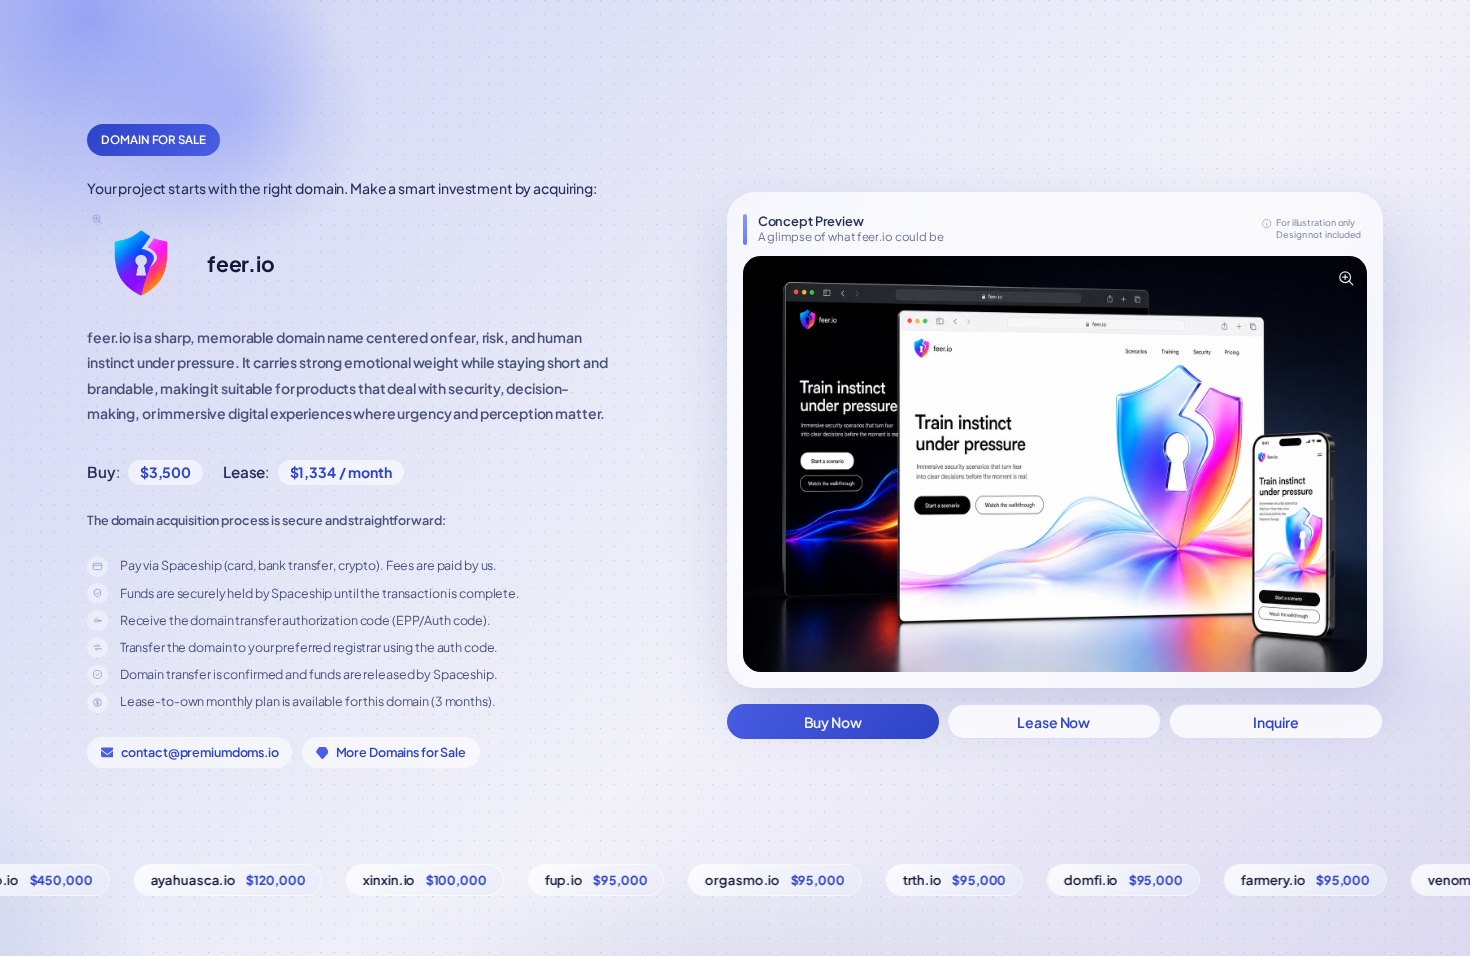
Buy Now (833, 722)
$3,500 (165, 472)
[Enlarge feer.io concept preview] (1345, 278)
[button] (1055, 464)
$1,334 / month (341, 472)
